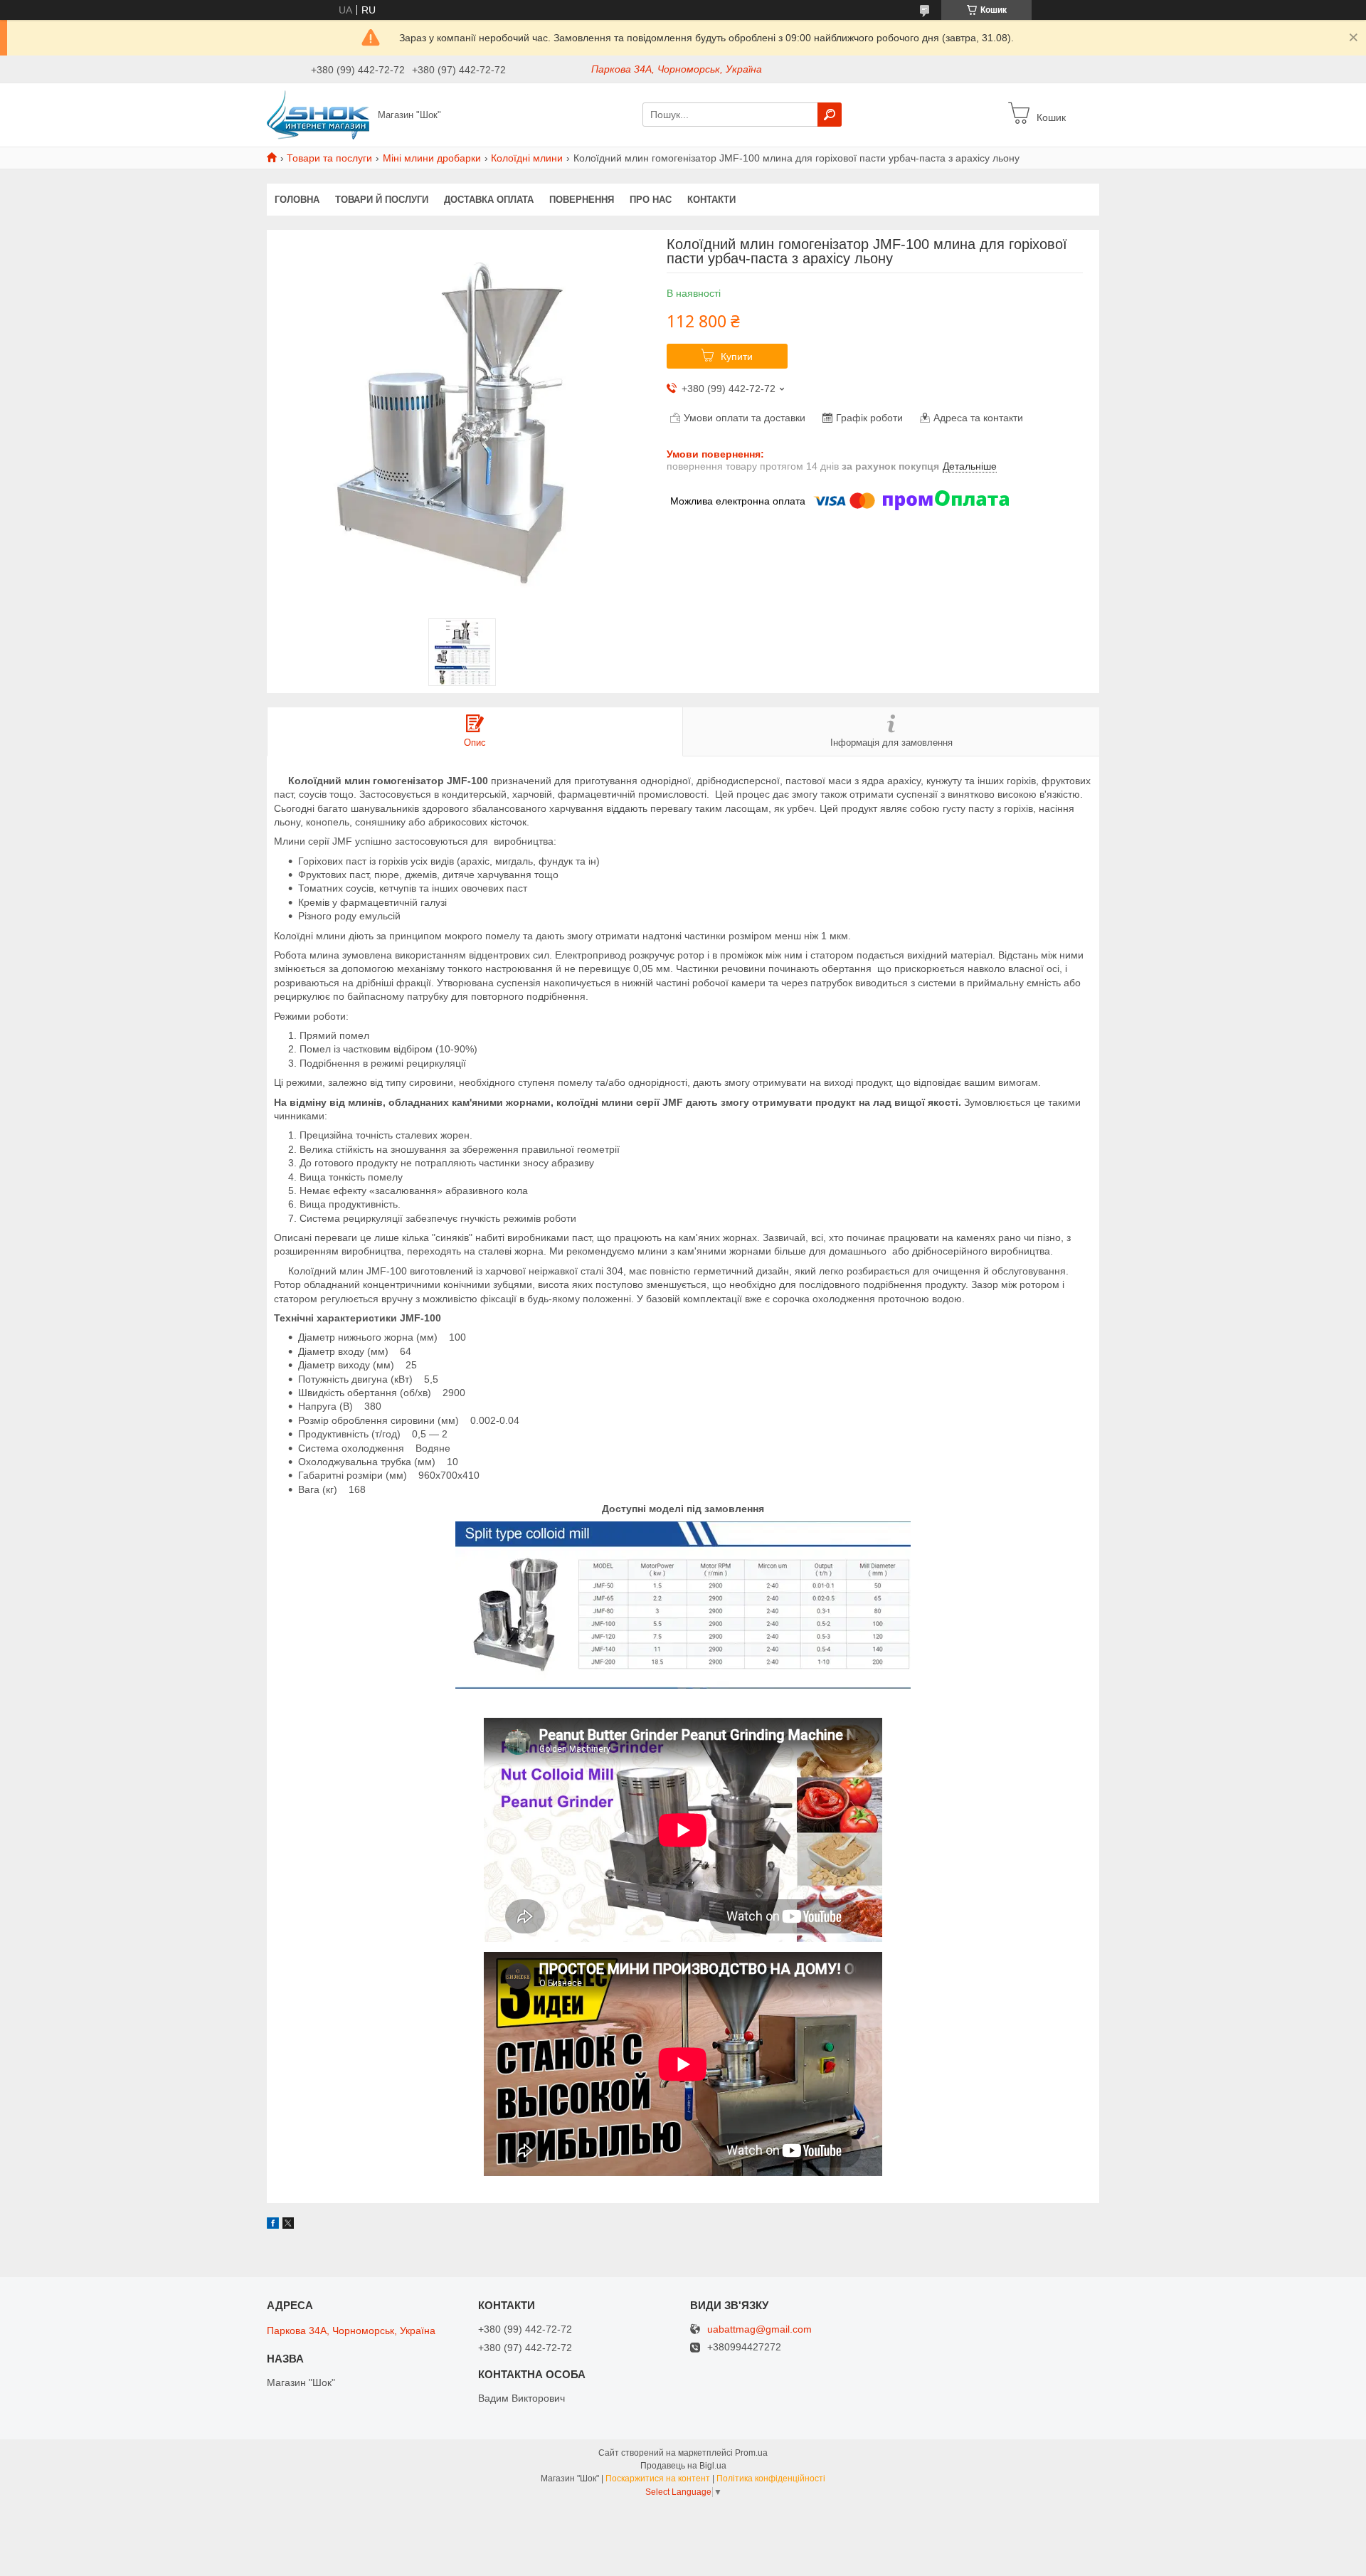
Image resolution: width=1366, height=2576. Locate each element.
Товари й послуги (382, 200)
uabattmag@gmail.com (759, 2329)
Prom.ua (751, 2453)
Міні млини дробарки (432, 158)
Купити (737, 357)
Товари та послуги (329, 158)
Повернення (582, 200)
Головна (297, 200)
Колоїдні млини (527, 158)
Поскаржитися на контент (658, 2479)
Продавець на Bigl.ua (683, 2466)
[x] (288, 2225)
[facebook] (273, 2225)
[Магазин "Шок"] (318, 114)
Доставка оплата (489, 200)
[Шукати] (830, 115)
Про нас (651, 200)
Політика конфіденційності (771, 2479)
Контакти (711, 200)
